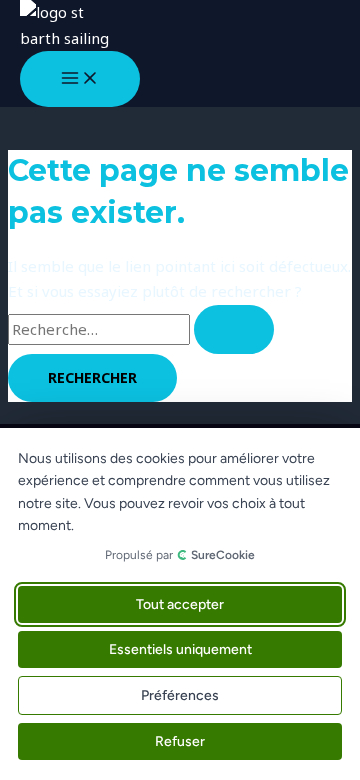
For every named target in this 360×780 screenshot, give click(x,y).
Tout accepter (180, 604)
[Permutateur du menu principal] (80, 79)
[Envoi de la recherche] (234, 329)
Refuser (180, 741)
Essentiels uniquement (180, 649)
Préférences (180, 695)
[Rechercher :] (141, 329)
